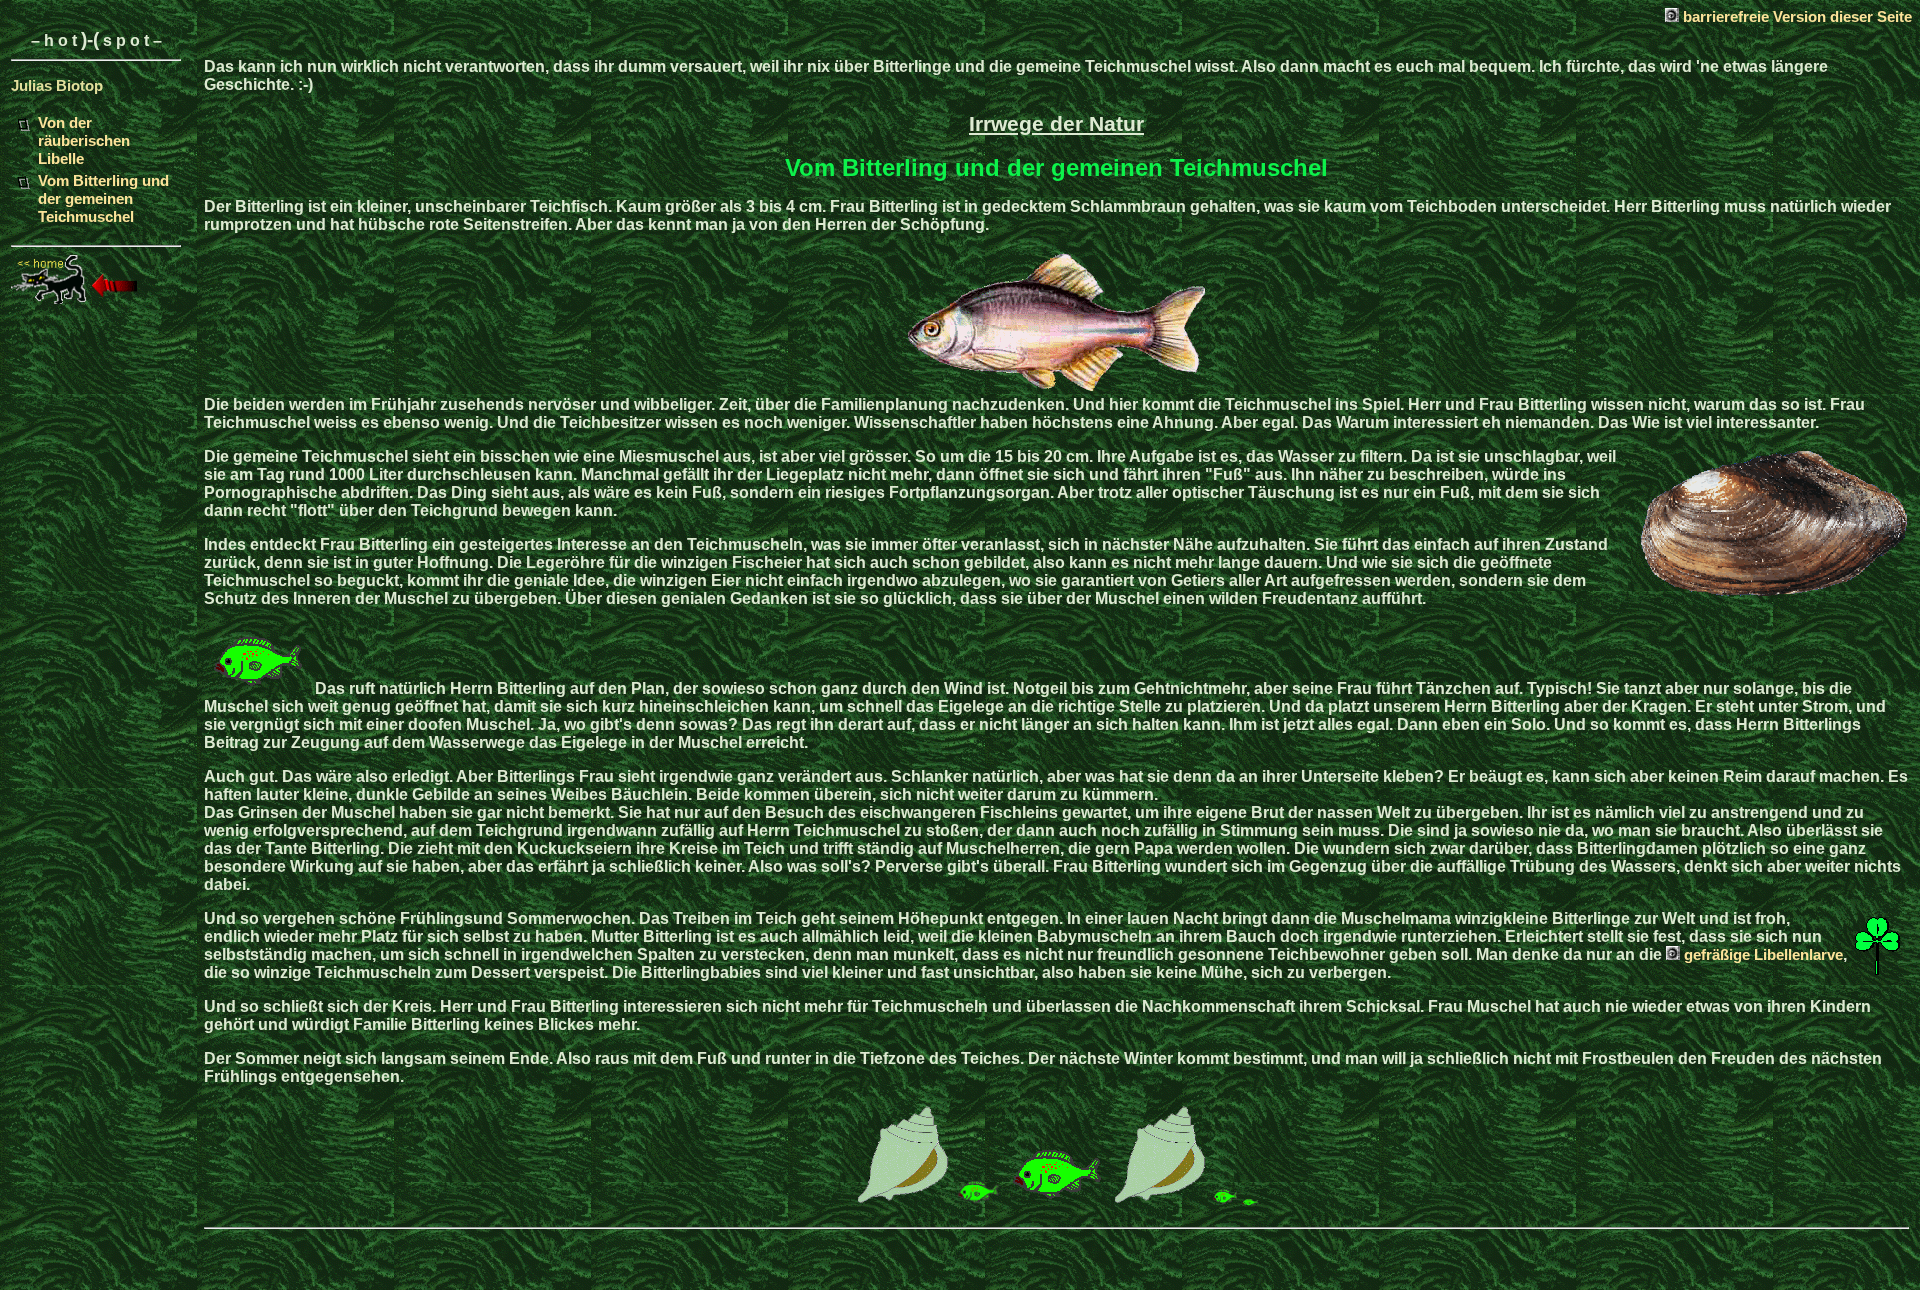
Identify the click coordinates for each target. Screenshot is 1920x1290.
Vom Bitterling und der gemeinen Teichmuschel (103, 199)
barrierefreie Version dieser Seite (1795, 17)
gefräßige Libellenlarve (1763, 955)
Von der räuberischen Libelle (84, 141)
